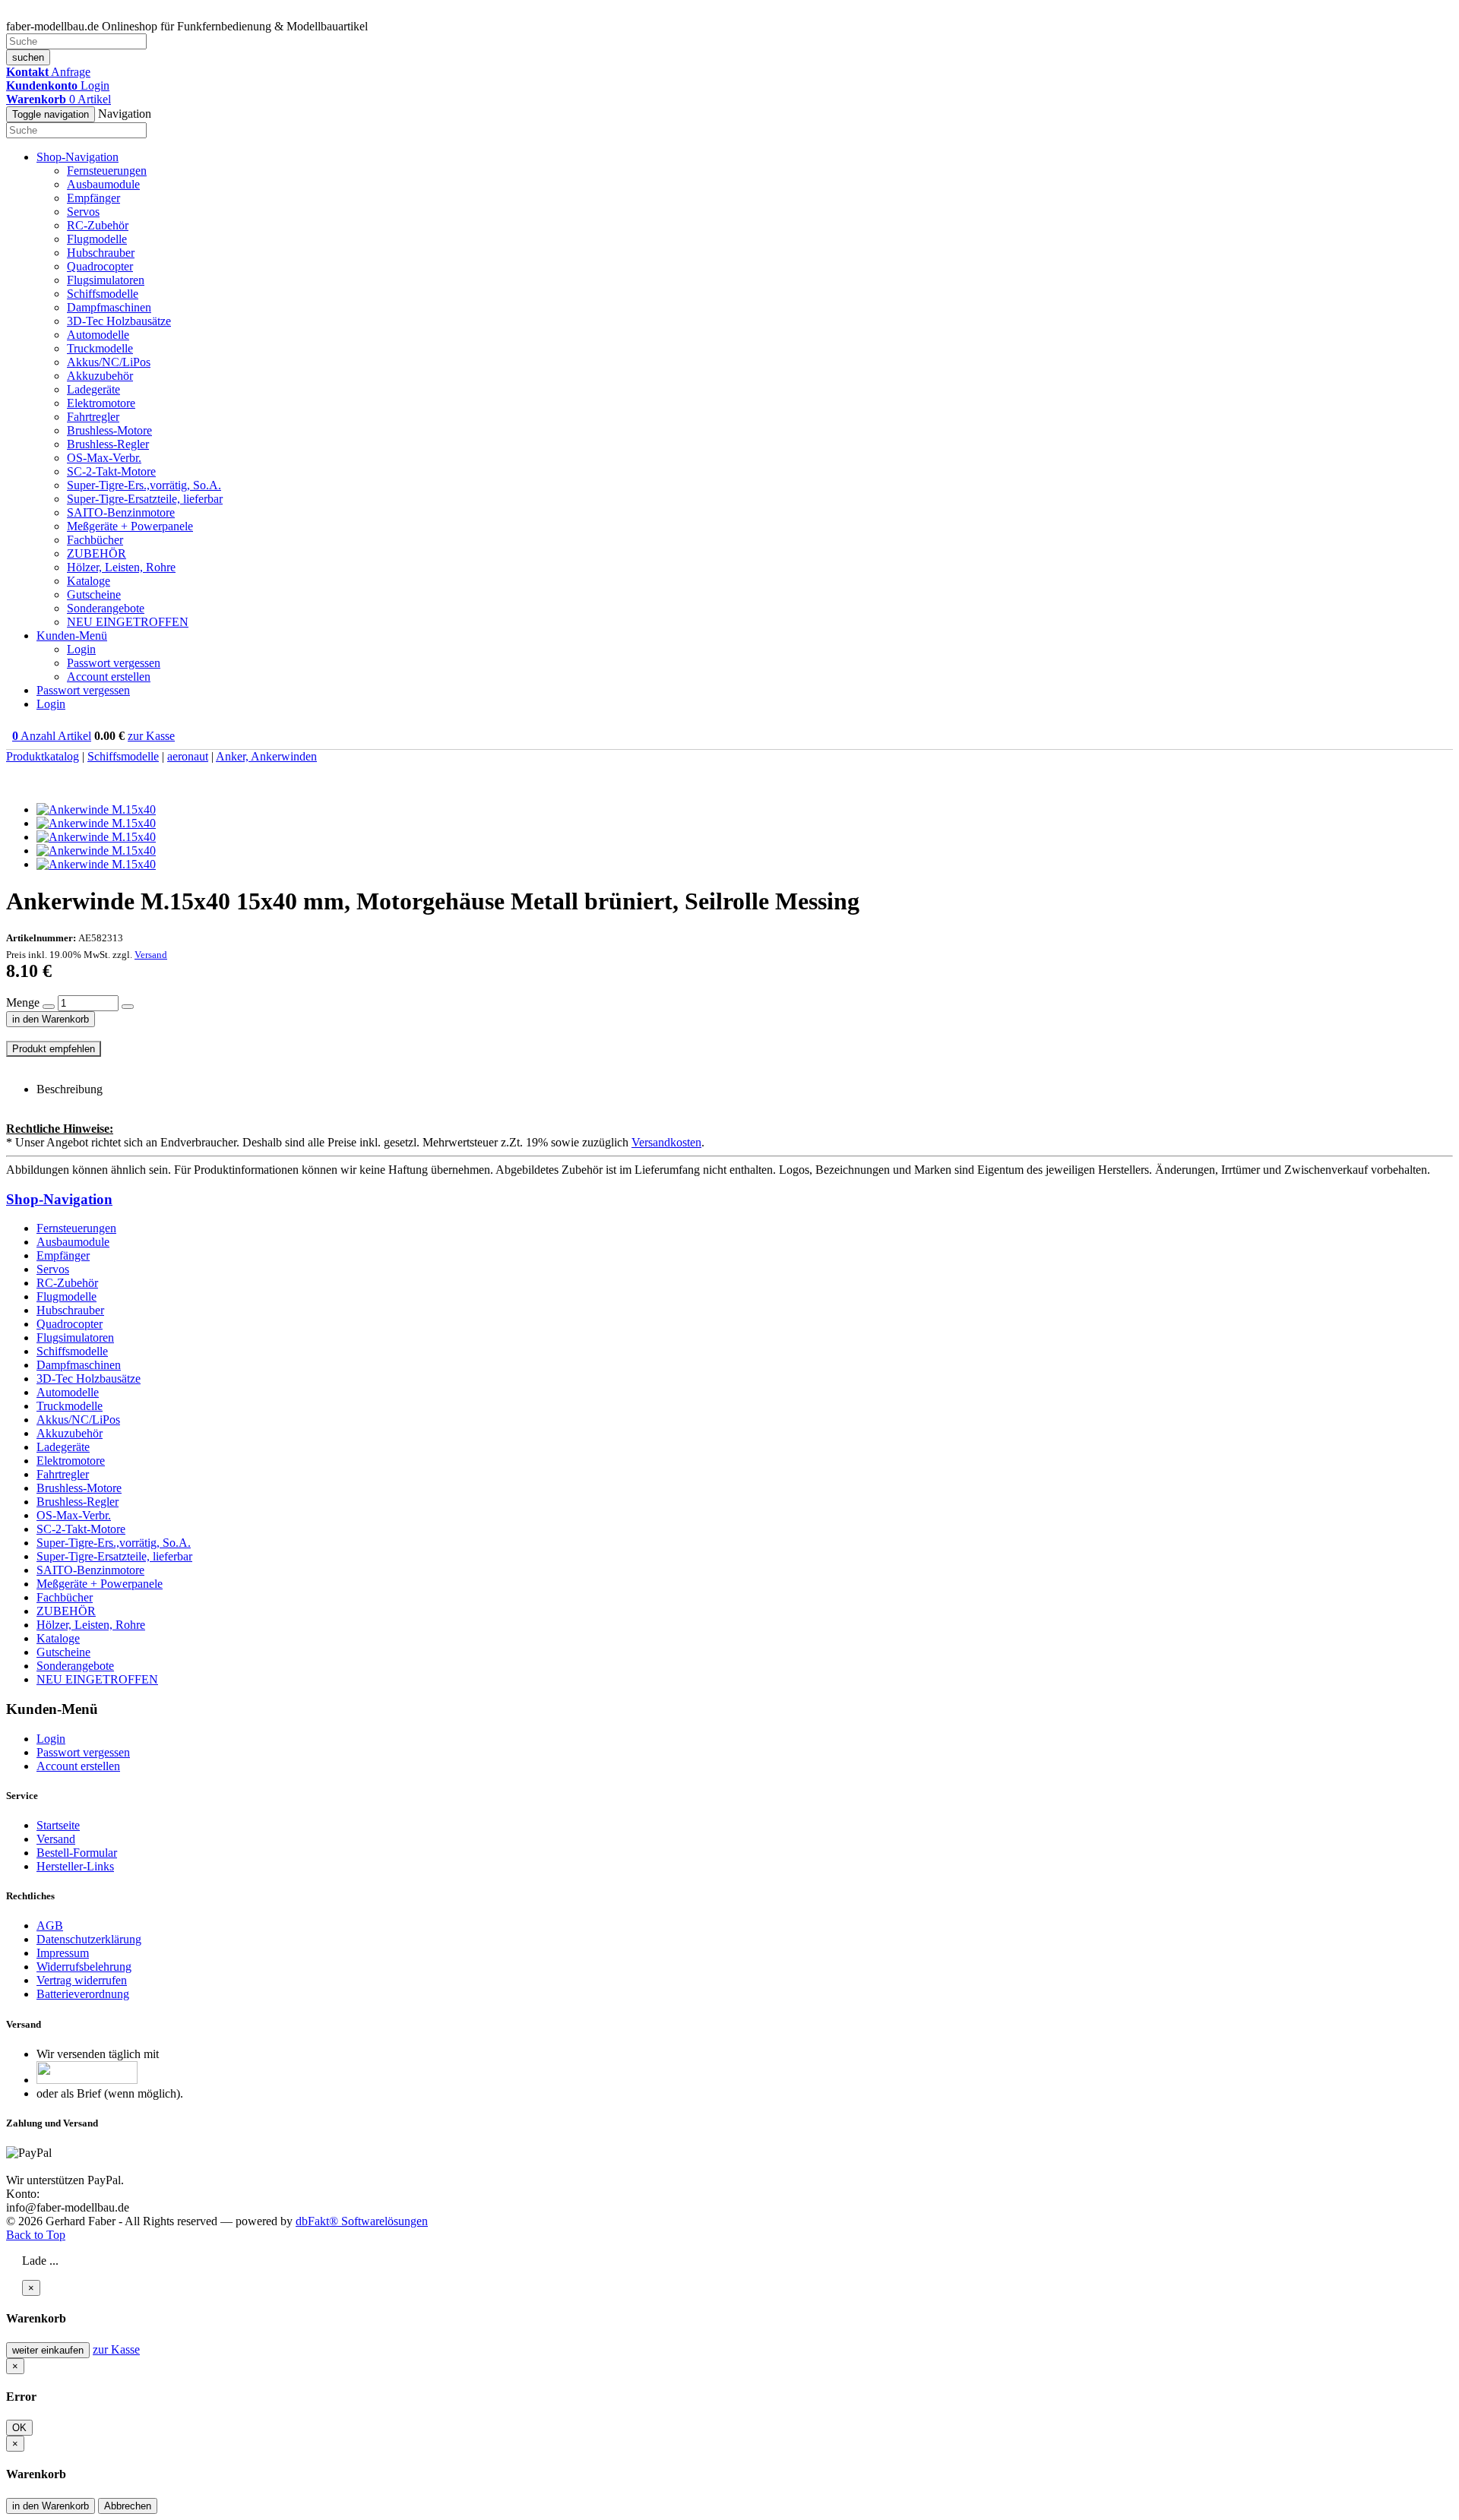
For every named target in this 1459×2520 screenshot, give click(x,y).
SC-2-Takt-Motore (111, 471)
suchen (28, 57)
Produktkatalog (43, 756)
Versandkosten (666, 1142)
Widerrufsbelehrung (84, 1967)
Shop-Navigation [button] (78, 157)
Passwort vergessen (114, 663)
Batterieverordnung (83, 1994)
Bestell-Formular (77, 1853)
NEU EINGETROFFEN (128, 622)
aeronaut (188, 756)
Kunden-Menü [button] (72, 636)
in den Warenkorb (51, 1019)
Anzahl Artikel (52, 736)
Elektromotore (101, 403)
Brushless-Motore (109, 430)
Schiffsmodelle (103, 294)
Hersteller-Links (75, 1866)
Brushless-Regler (108, 444)
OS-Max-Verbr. (104, 458)
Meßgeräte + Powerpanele (130, 526)
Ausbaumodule (103, 184)
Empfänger (93, 198)
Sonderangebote (106, 608)
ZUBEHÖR (97, 553)
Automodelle (98, 335)
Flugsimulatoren (106, 280)
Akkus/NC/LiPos (109, 362)
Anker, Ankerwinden (266, 756)
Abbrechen (128, 2506)
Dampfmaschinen (109, 307)
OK (19, 2428)
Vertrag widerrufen (82, 1980)
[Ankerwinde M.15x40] (96, 809)
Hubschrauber (101, 253)
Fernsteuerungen (107, 171)
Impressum (63, 1953)
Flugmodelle (97, 239)
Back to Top (36, 2235)
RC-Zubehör (98, 225)
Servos (83, 212)
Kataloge (89, 581)
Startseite (58, 1825)
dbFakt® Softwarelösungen (362, 2221)
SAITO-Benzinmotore (121, 512)
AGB (50, 1926)
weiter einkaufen (48, 2350)
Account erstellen (109, 677)
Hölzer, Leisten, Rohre (121, 567)
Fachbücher (95, 540)
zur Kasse (151, 736)
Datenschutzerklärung (89, 1939)
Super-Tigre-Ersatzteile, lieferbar (145, 499)
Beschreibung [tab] (70, 1089)
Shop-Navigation (59, 1199)
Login (81, 649)
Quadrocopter (100, 266)
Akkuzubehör (100, 376)
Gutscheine (94, 594)
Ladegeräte (93, 389)
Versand (151, 955)
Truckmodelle (100, 348)
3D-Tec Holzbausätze (119, 321)
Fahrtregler (93, 417)
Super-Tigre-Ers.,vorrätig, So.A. (144, 485)
